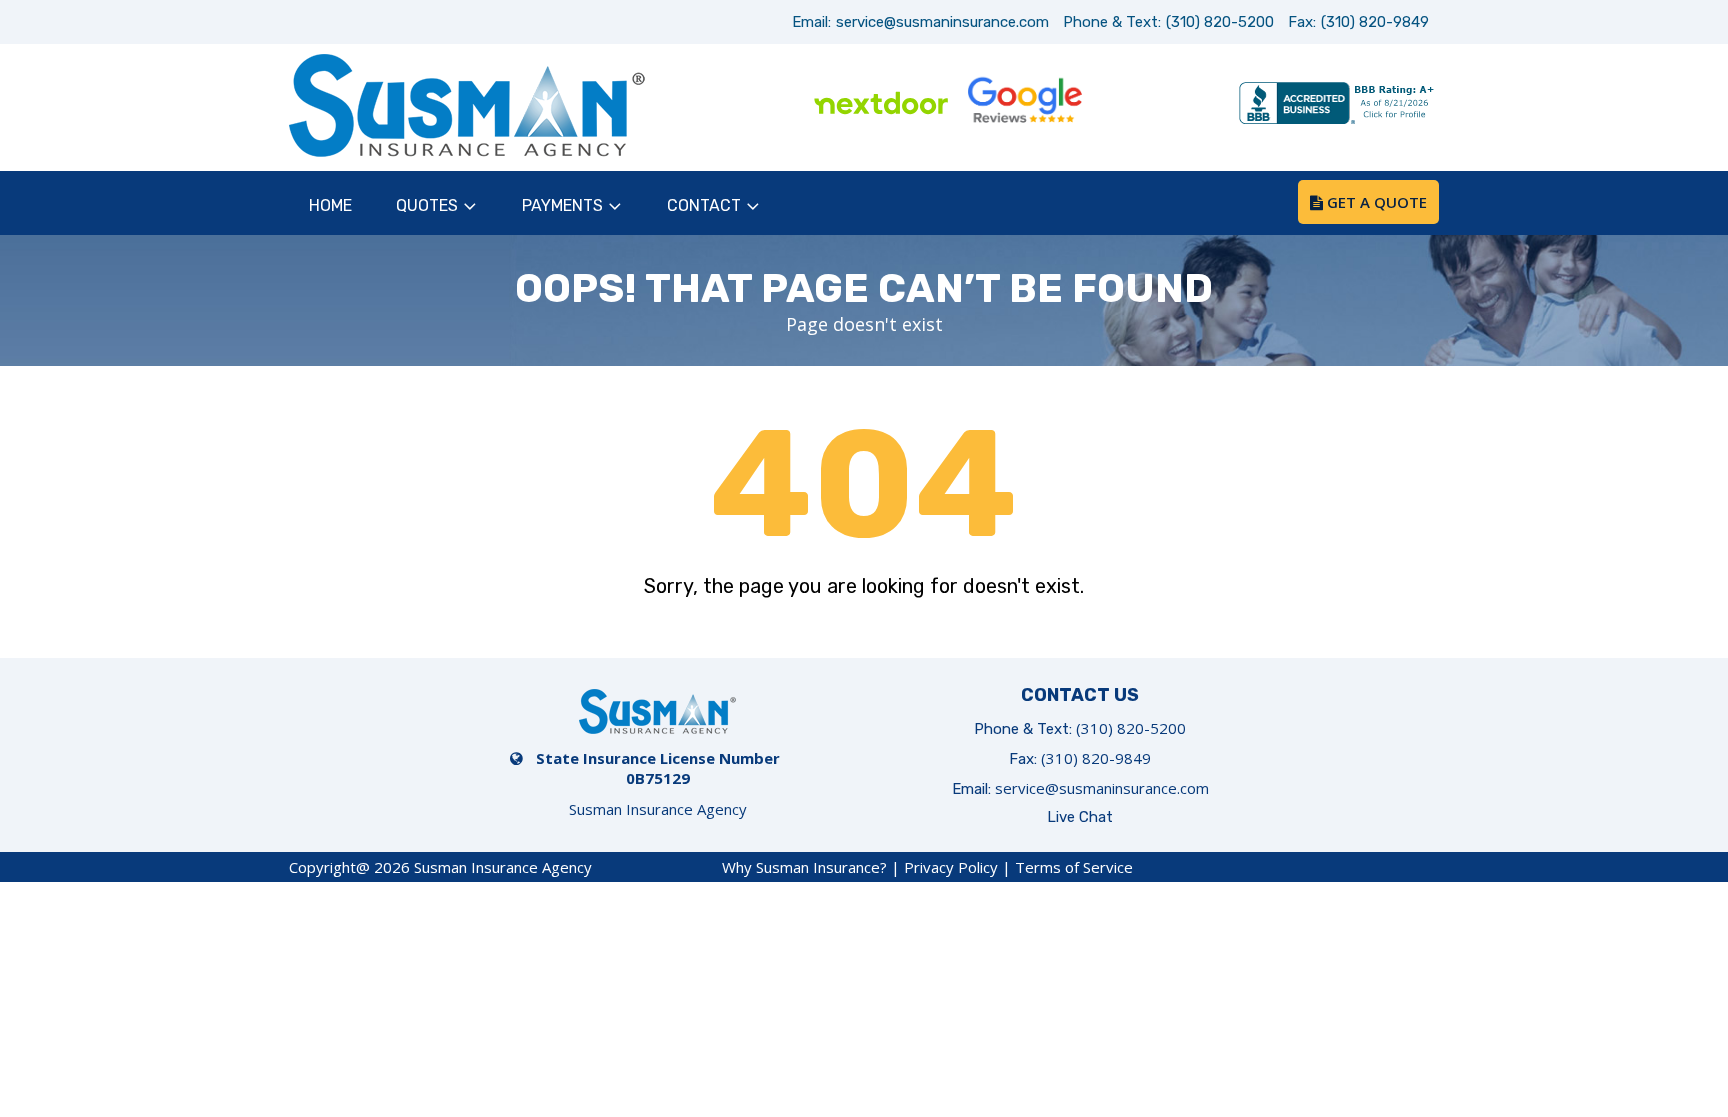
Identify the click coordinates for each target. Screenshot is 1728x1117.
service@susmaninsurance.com (942, 22)
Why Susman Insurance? (804, 867)
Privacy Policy (951, 867)
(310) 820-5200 (1220, 22)
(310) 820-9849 (1375, 22)
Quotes (427, 205)
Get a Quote (1375, 202)
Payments (562, 205)
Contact (704, 205)
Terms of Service (1074, 867)
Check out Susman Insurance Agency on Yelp (1167, 105)
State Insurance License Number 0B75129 (658, 768)
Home (330, 205)
